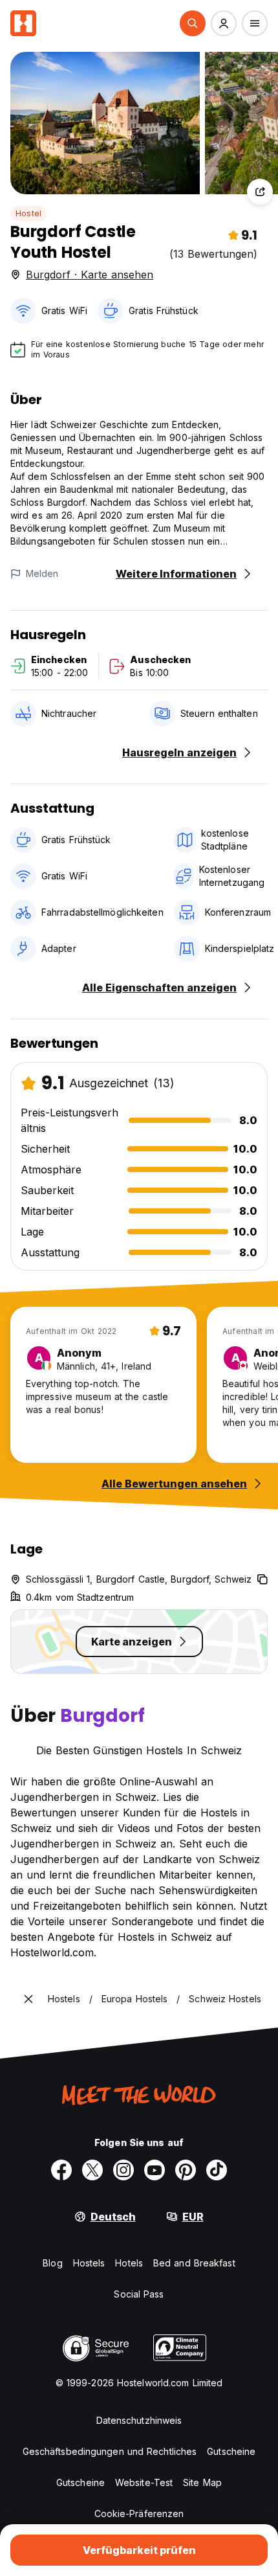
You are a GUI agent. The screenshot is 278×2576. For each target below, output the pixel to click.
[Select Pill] (193, 23)
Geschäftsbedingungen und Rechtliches (110, 2451)
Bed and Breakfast (194, 2263)
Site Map (202, 2482)
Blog (52, 2263)
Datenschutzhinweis (139, 2420)
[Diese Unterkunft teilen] (260, 192)
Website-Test (144, 2482)
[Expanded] (28, 1999)
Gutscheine (231, 2451)
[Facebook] (61, 2170)
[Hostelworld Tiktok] (217, 2170)
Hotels (129, 2263)
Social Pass (139, 2294)
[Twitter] (92, 2170)
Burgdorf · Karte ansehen (90, 275)
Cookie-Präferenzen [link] (139, 2514)
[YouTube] (155, 2170)
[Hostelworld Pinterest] (186, 2170)
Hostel (28, 213)
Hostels (89, 2263)
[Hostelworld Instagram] (123, 2170)
